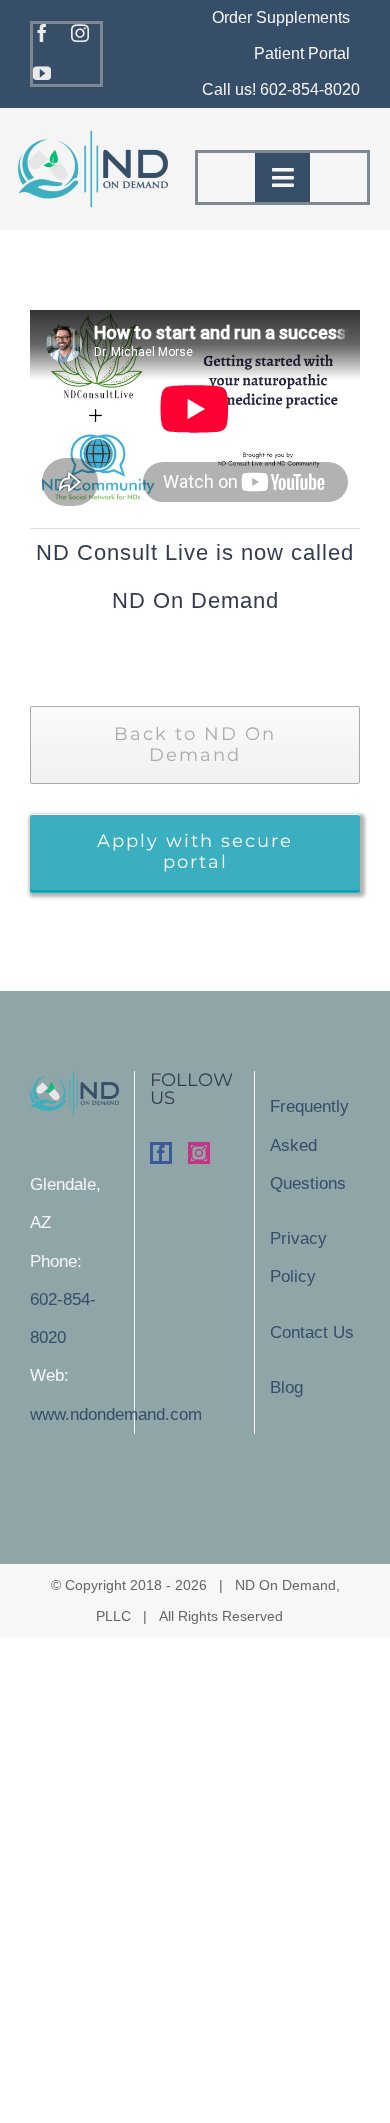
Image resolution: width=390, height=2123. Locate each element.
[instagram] (80, 33)
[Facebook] (161, 1153)
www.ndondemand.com (116, 1414)
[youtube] (42, 73)
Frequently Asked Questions (309, 1145)
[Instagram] (199, 1153)
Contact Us (312, 1332)
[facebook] (42, 33)
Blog (286, 1387)
